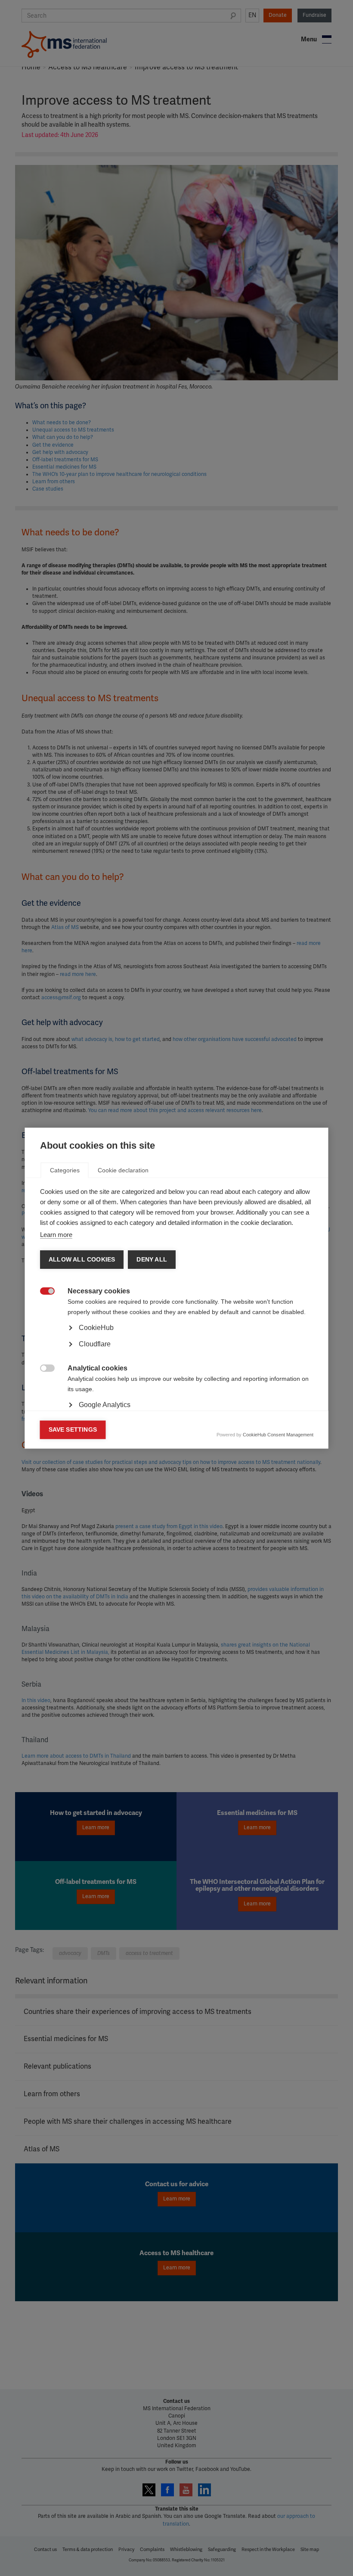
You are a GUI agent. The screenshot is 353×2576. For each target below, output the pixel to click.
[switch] (43, 1292)
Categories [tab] (65, 1170)
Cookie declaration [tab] (123, 1170)
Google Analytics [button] (105, 1405)
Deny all (152, 1260)
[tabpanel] (177, 1352)
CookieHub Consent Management (278, 1435)
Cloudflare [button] (95, 1344)
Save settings (73, 1430)
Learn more (56, 1235)
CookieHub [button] (96, 1328)
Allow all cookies (82, 1260)
